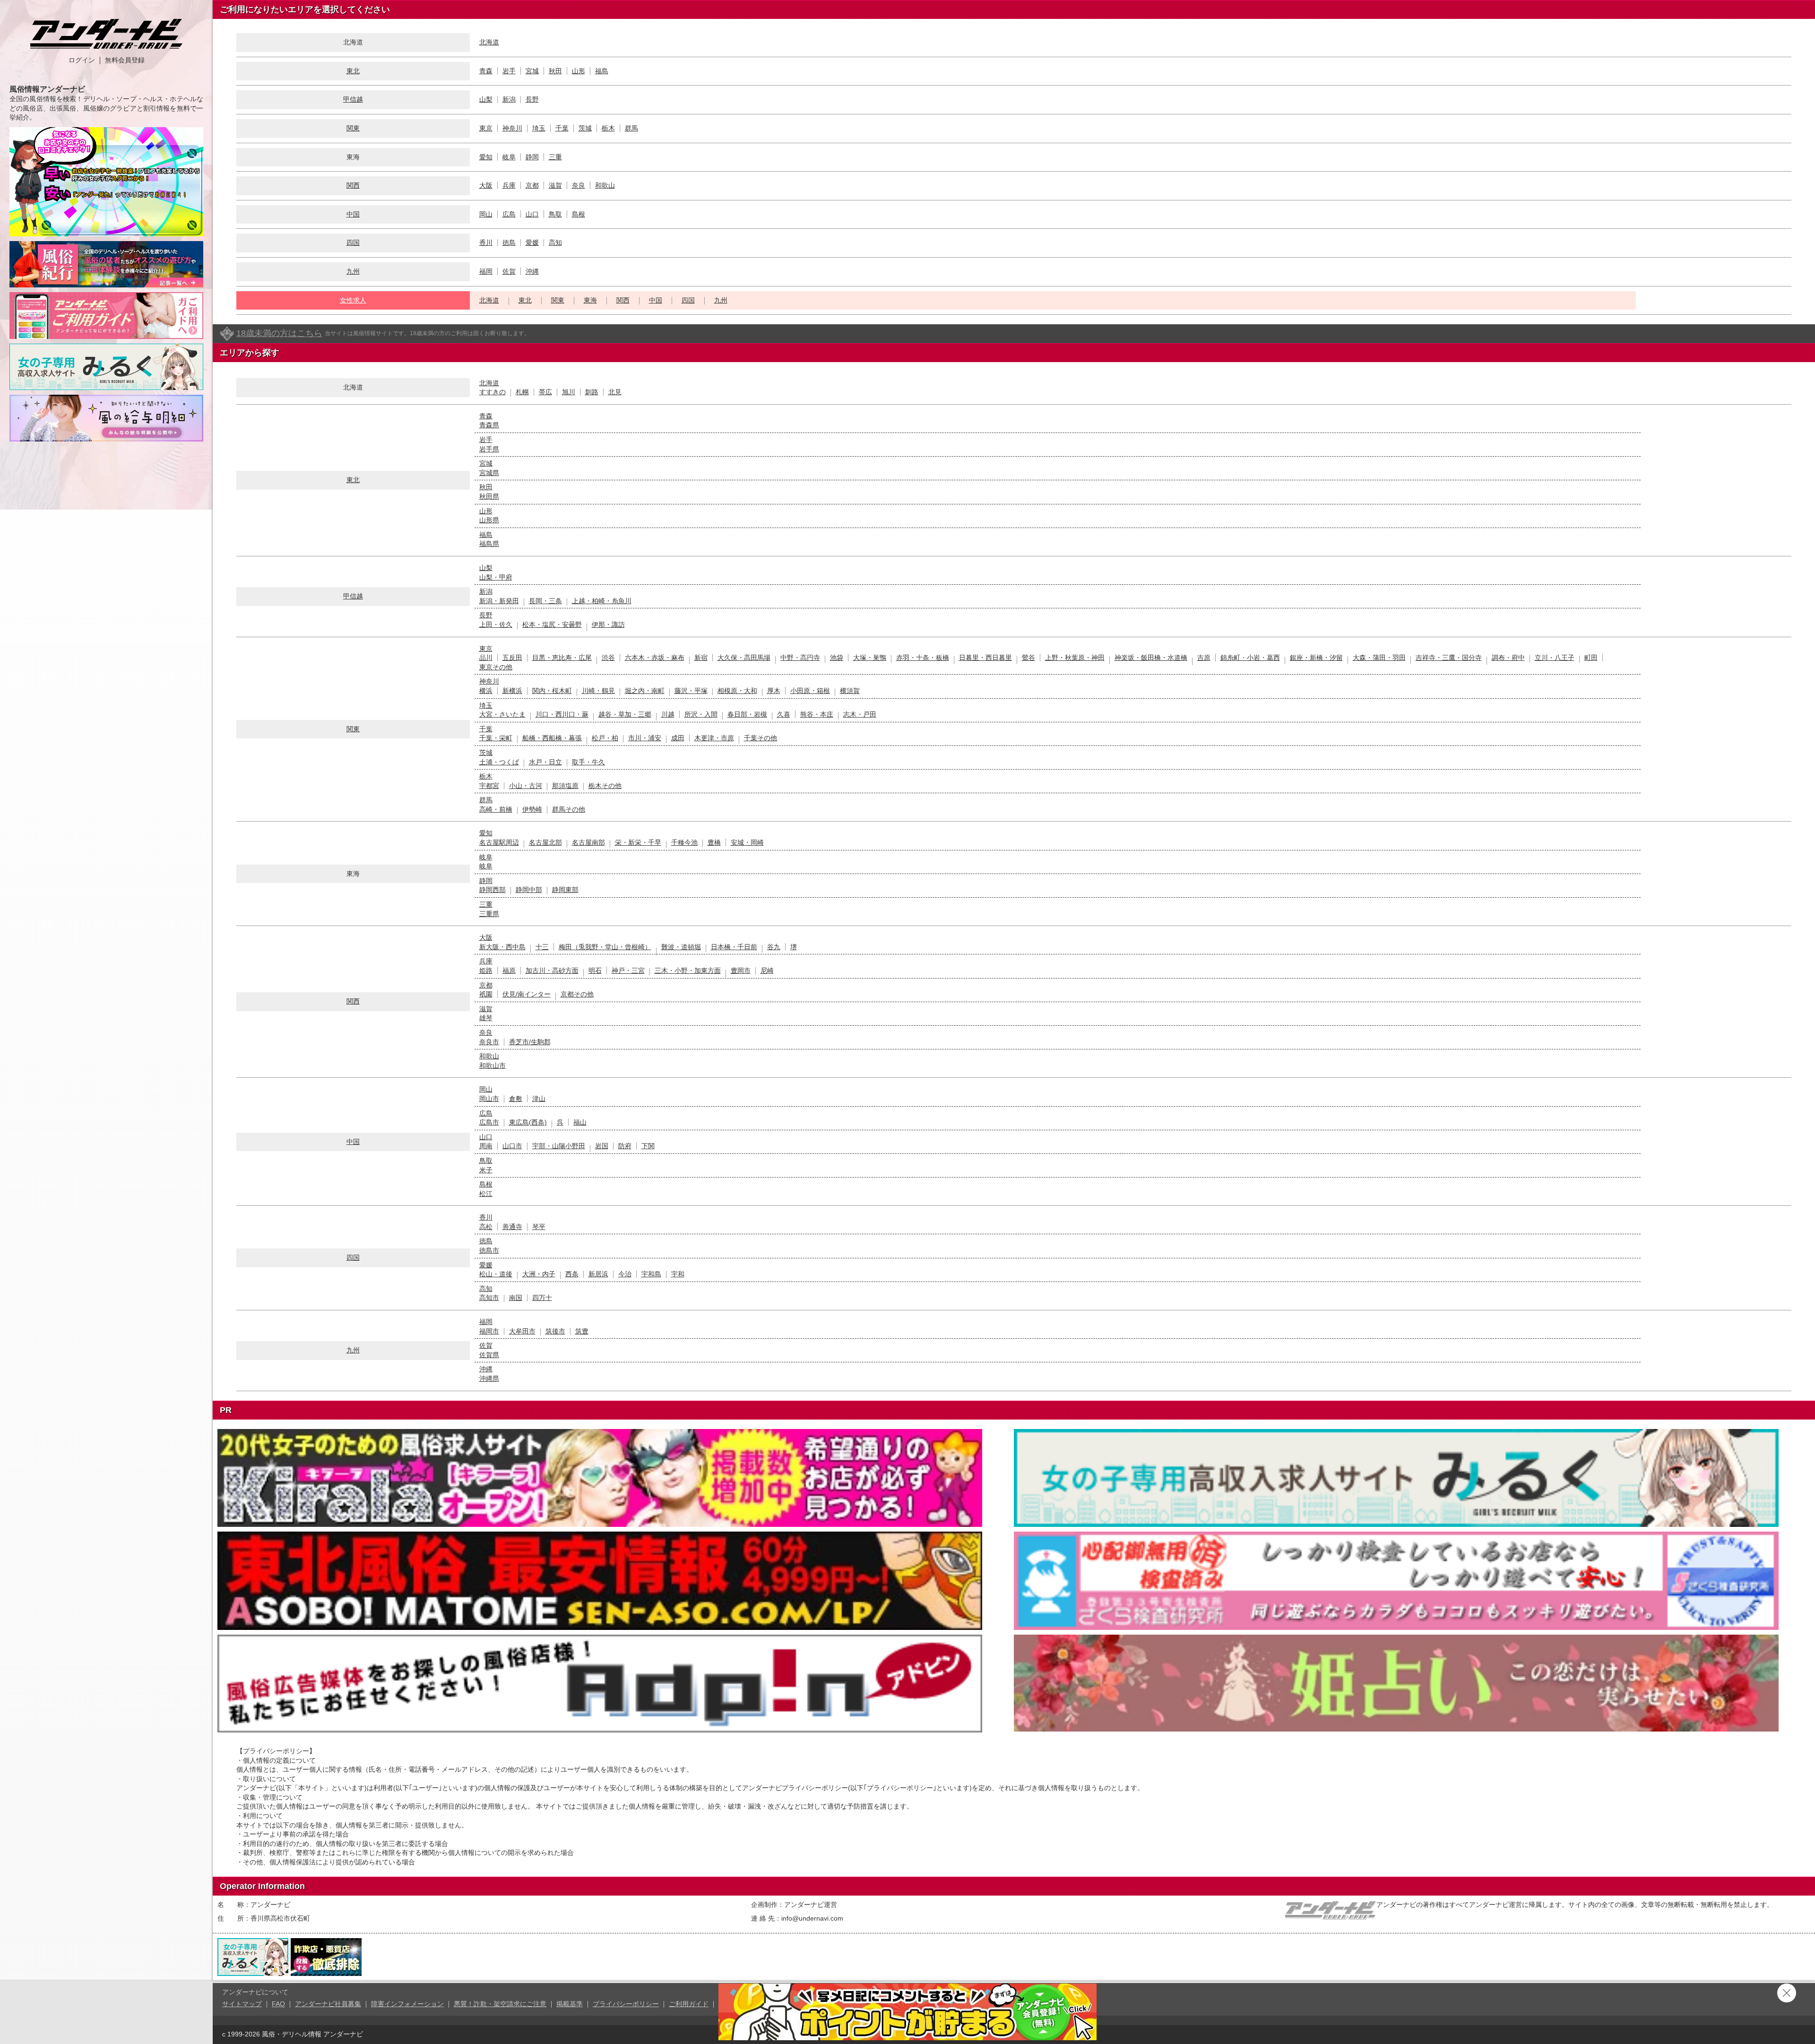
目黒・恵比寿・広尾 (562, 658)
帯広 (545, 392)
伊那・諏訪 (608, 624)
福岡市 (489, 1331)
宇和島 (651, 1274)
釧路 (592, 392)
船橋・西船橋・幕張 (552, 738)
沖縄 (532, 271)
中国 (353, 214)
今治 (625, 1274)
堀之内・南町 (645, 691)
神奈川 (512, 128)
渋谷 (608, 658)
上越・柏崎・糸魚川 (602, 601)
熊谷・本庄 (817, 714)
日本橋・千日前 (734, 947)
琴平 (539, 1227)
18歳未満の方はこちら (279, 333)
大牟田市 (522, 1331)
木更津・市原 (714, 738)
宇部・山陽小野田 (559, 1146)
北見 (615, 392)
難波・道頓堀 (681, 947)
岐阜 (509, 157)
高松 (486, 1227)
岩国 (602, 1146)
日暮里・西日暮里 (985, 658)
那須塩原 (565, 786)
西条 (572, 1274)
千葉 (562, 128)
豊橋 (714, 842)
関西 (353, 185)
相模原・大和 (737, 691)
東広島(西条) (528, 1122)
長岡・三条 (545, 601)
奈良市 (489, 1042)
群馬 (631, 128)
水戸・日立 (545, 762)
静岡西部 (493, 890)
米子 (486, 1170)
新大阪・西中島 (502, 947)
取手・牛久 (588, 762)
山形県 (489, 520)
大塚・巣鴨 (870, 658)
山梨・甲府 (496, 577)
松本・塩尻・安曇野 (552, 624)
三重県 (489, 914)
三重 (555, 157)
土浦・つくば (499, 762)
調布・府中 (1508, 658)
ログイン (82, 60)
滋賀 (555, 185)
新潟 (509, 99)
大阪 (486, 185)
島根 (579, 214)
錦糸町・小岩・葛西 (1250, 658)
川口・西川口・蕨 (562, 714)
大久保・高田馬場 (744, 658)
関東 (353, 128)
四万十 (542, 1298)
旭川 (569, 392)
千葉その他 (761, 738)
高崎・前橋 (496, 809)
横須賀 (850, 691)
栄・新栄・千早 (638, 842)
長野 (532, 99)
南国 (516, 1298)
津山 (539, 1099)
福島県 (489, 544)
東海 (590, 300)
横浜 (486, 691)
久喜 (784, 714)
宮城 (532, 71)
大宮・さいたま (502, 714)
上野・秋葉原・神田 (1075, 658)
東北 (353, 71)
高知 (555, 243)
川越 (668, 714)
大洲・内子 (539, 1274)
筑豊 (582, 1331)
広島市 (489, 1122)
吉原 (1204, 658)
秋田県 (489, 496)
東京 (486, 128)
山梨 (486, 99)
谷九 (774, 947)
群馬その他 (569, 809)
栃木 (608, 128)
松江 (486, 1194)
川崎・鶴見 (598, 691)
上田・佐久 (496, 624)
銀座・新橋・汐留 (1316, 658)
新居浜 (598, 1274)
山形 (579, 71)
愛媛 (532, 243)
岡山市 (489, 1099)
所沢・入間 (701, 714)
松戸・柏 (605, 738)
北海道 (489, 42)
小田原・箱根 (810, 691)
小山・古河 (526, 786)
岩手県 (489, 449)
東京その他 (496, 667)
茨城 (585, 128)
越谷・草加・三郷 (625, 714)
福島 (602, 71)
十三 (542, 947)
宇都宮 (489, 786)
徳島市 (489, 1250)
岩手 (509, 71)
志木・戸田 (860, 714)
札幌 (522, 392)
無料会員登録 (125, 60)
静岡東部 (565, 890)
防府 (625, 1146)
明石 (595, 970)
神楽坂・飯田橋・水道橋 (1151, 658)
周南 (486, 1146)
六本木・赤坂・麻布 (655, 658)
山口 (532, 214)
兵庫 (509, 185)
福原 (509, 970)
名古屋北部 (545, 842)
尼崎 (767, 970)
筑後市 (555, 1331)
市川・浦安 (645, 738)
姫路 (486, 970)
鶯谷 (1028, 658)
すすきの (493, 392)
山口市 (512, 1146)
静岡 (532, 157)
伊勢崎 (532, 809)
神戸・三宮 (628, 970)
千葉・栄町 (496, 738)
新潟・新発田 (499, 601)
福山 (580, 1122)
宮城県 (489, 473)
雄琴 (486, 1018)
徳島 (509, 243)
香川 (486, 243)
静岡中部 (529, 890)
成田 (678, 738)
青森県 (489, 425)
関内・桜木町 (552, 691)
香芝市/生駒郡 (530, 1042)
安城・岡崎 (747, 842)
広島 (509, 214)
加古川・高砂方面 (552, 970)
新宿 (701, 658)
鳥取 (555, 214)
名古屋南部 (588, 842)
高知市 (489, 1298)
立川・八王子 (1555, 658)
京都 (532, 185)
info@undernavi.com (812, 1918)
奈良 (579, 185)
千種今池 (684, 842)
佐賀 (509, 271)
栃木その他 (605, 786)
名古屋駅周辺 (499, 842)
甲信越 (353, 99)
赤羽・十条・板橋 (923, 658)
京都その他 (577, 994)
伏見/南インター (527, 994)
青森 (486, 71)
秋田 (555, 71)
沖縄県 (489, 1378)
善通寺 (512, 1227)
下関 (648, 1146)
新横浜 (512, 691)
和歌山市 (493, 1065)
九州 (353, 271)
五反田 (512, 658)
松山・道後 (496, 1274)
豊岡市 (741, 970)
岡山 (486, 214)
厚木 (774, 691)
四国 (353, 243)
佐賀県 (489, 1355)
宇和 (678, 1274)
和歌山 (605, 185)
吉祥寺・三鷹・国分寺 (1449, 658)
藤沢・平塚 (691, 691)
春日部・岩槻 (747, 714)
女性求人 (353, 300)
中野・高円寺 (800, 658)
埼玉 (539, 128)
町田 (1591, 658)
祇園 (486, 994)
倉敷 (516, 1099)
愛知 (486, 157)
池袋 (837, 658)
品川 (486, 658)
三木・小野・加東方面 (688, 970)
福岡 (486, 271)
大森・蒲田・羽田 (1379, 658)
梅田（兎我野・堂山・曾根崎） (605, 947)
